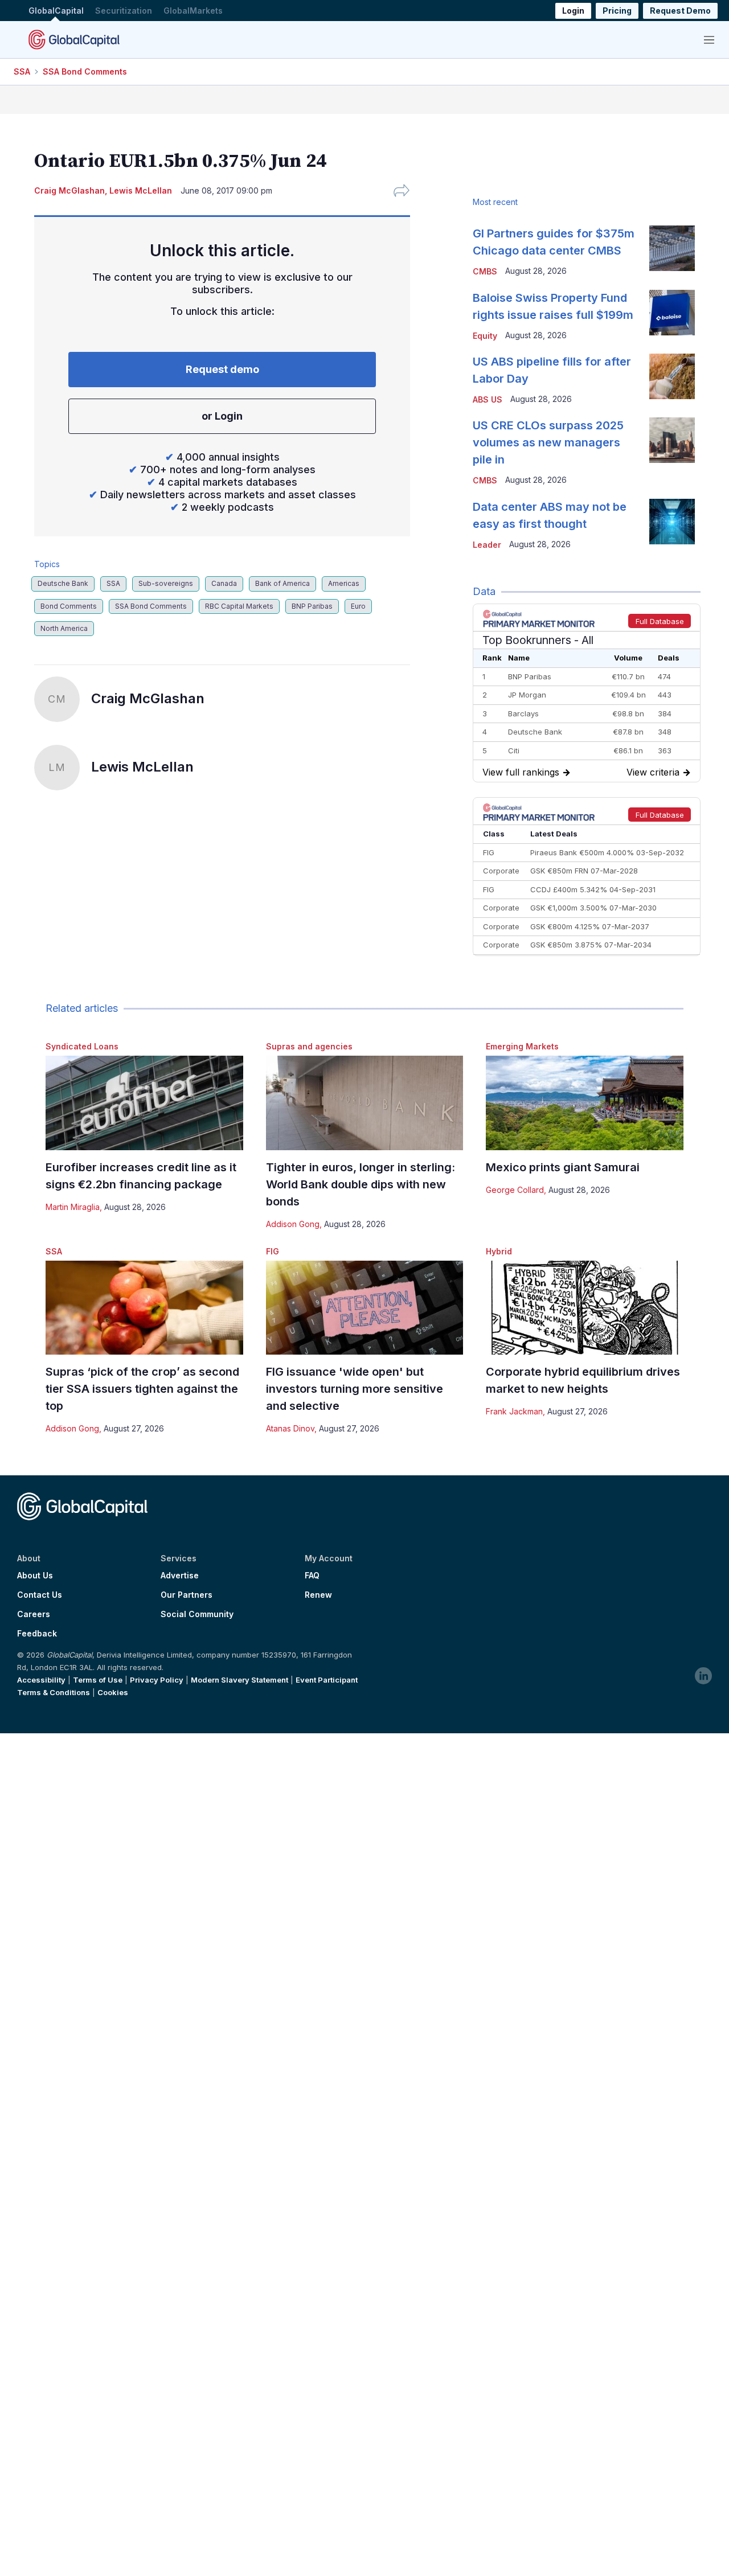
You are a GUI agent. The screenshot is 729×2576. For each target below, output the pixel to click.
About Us (35, 1576)
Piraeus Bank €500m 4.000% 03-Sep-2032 (607, 852)
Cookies (113, 1692)
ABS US (488, 399)
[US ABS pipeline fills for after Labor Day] (672, 376)
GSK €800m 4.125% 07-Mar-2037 (590, 926)
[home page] (74, 39)
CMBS (485, 271)
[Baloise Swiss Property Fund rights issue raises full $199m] (672, 313)
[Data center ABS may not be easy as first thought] (672, 522)
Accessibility (41, 1680)
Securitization (124, 11)
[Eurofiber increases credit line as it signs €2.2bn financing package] (144, 1103)
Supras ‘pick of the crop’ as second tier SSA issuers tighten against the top (142, 1389)
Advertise (180, 1576)
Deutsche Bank (63, 583)
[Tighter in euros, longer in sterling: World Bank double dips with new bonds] (365, 1103)
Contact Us (40, 1595)
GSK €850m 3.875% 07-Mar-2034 (591, 945)
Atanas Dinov (290, 1428)
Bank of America (282, 583)
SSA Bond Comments (85, 71)
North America (64, 628)
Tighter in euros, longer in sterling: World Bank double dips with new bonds (361, 1184)
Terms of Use (98, 1680)
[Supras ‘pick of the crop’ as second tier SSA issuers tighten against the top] (144, 1308)
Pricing (617, 11)
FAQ (312, 1576)
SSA (22, 71)
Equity (485, 336)
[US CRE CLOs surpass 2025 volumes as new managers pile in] (672, 440)
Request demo (222, 369)
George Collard (515, 1190)
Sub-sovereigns (166, 583)
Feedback (37, 1634)
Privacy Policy (157, 1680)
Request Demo (680, 11)
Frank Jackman (514, 1411)
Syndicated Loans (82, 1046)
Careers (34, 1614)
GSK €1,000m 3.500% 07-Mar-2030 (593, 908)
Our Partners (187, 1595)
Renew (318, 1595)
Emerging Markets (522, 1046)
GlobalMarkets (193, 11)
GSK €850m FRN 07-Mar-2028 (584, 871)
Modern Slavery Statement (239, 1680)
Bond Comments (69, 606)
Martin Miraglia (73, 1207)
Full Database (660, 621)
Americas (344, 583)
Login (573, 11)
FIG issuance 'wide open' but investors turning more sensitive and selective (355, 1389)
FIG (273, 1251)
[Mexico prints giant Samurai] (585, 1103)
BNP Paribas (312, 606)
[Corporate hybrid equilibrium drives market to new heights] (585, 1308)
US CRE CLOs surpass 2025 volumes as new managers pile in (548, 442)
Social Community (197, 1614)
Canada (224, 583)
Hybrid (499, 1251)
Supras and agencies (309, 1046)
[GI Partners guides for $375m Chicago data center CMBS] (672, 248)
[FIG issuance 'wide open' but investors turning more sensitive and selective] (365, 1308)
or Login (222, 416)
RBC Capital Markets (239, 606)
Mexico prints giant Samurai (563, 1167)
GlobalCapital (56, 11)
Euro (358, 606)
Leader (487, 545)
